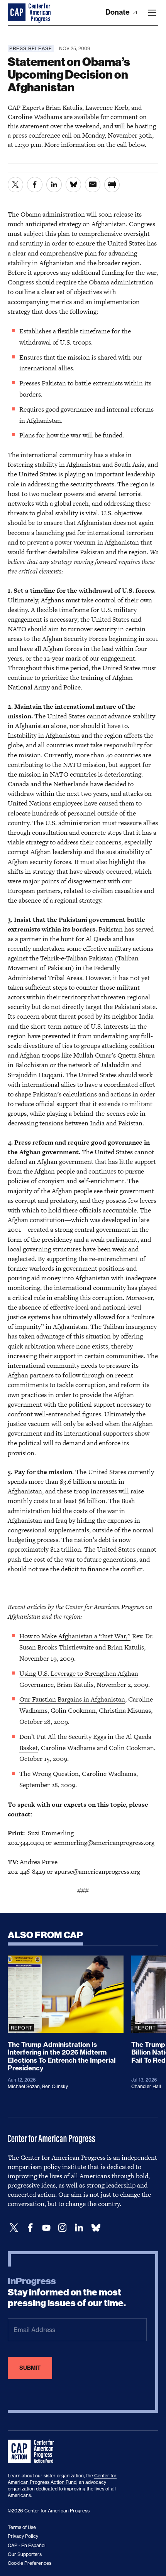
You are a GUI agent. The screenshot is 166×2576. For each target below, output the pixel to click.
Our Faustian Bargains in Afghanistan (72, 1699)
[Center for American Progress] (17, 13)
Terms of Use (22, 2527)
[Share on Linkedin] (54, 185)
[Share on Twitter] (15, 185)
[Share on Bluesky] (73, 185)
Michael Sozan (24, 2086)
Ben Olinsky (55, 2086)
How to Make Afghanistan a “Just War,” (75, 1636)
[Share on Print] (112, 185)
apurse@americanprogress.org (97, 1871)
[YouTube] (46, 2228)
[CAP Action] (33, 2452)
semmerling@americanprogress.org (104, 1843)
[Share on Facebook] (35, 185)
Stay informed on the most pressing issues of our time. (67, 2292)
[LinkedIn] (79, 2228)
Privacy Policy (23, 2536)
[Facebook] (30, 2228)
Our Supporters (25, 2554)
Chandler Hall (146, 2086)
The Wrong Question (49, 1774)
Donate (118, 12)
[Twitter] (14, 2228)
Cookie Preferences (30, 2563)
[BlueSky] (96, 2228)
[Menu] (152, 13)
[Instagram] (63, 2228)
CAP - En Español (27, 2545)
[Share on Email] (93, 185)
